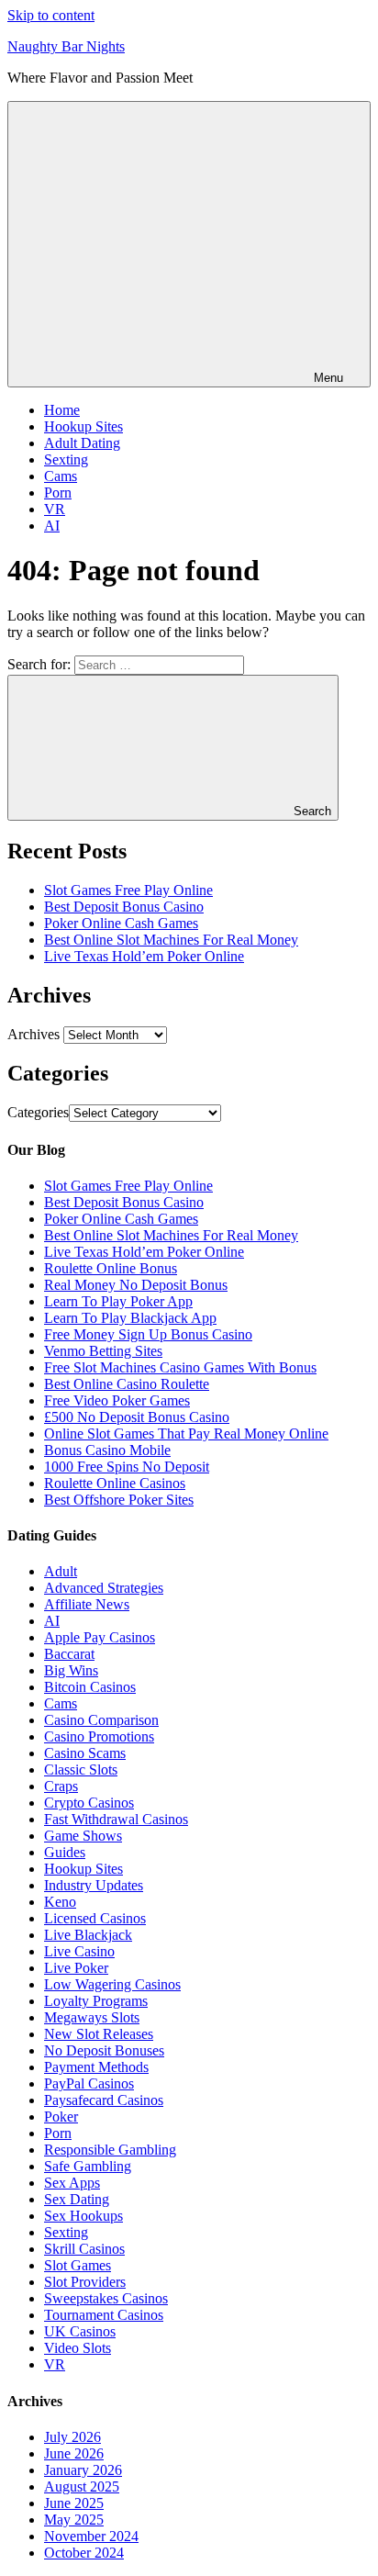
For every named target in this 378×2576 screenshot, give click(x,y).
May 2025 (74, 2520)
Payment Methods (96, 2067)
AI (52, 526)
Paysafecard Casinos (104, 2100)
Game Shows (83, 1836)
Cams (61, 476)
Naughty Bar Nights (66, 46)
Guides (65, 1852)
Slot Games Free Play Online (128, 890)
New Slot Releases (99, 2034)
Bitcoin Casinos (90, 1687)
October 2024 (84, 2553)
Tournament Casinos (104, 2315)
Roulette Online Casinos (115, 1483)
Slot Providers (85, 2282)
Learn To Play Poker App (118, 1301)
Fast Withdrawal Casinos (116, 1819)
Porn (58, 493)
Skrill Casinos (84, 2249)
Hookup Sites (83, 426)
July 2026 (72, 2437)
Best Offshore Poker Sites (119, 1500)
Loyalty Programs (96, 2001)
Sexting (66, 459)
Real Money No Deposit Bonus (136, 1285)
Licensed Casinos (95, 1918)
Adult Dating (82, 443)
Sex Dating (77, 2199)
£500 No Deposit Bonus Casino (137, 1417)
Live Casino (79, 1951)
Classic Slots (81, 1770)
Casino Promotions (99, 1736)
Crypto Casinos (89, 1803)
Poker (61, 2117)
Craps (61, 1786)
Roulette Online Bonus (111, 1268)
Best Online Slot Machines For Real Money (171, 940)
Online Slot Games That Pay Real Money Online (186, 1434)
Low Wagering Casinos (112, 1984)
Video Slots (78, 2348)
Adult (61, 1571)
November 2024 (91, 2536)
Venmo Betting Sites (103, 1351)
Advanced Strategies (104, 1588)
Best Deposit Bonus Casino (124, 907)
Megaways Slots (92, 2017)
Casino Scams (85, 1753)
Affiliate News (87, 1604)
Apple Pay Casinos (100, 1637)
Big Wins (71, 1670)
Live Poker (76, 1968)
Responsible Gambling (110, 2150)
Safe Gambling (88, 2166)
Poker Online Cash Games (121, 923)
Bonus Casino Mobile (107, 1450)
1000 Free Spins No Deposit (127, 1467)
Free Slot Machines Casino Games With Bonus (180, 1367)
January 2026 (83, 2470)
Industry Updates (94, 1885)
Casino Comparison (101, 1720)
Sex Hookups (83, 2216)
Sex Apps (72, 2183)
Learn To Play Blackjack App (130, 1318)
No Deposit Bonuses (104, 2050)
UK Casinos (80, 2331)
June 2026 (74, 2453)
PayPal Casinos (89, 2083)
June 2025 (74, 2503)
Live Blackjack (88, 1935)
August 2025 (82, 2486)
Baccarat (69, 1654)
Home (62, 410)
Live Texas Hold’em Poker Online (144, 956)
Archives (33, 1034)
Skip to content (51, 15)
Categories (38, 1112)
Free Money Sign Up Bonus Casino (148, 1334)
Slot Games (78, 2265)
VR (55, 509)
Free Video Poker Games (117, 1400)
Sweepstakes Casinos (106, 2298)
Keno (60, 1902)
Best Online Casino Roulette (127, 1384)
